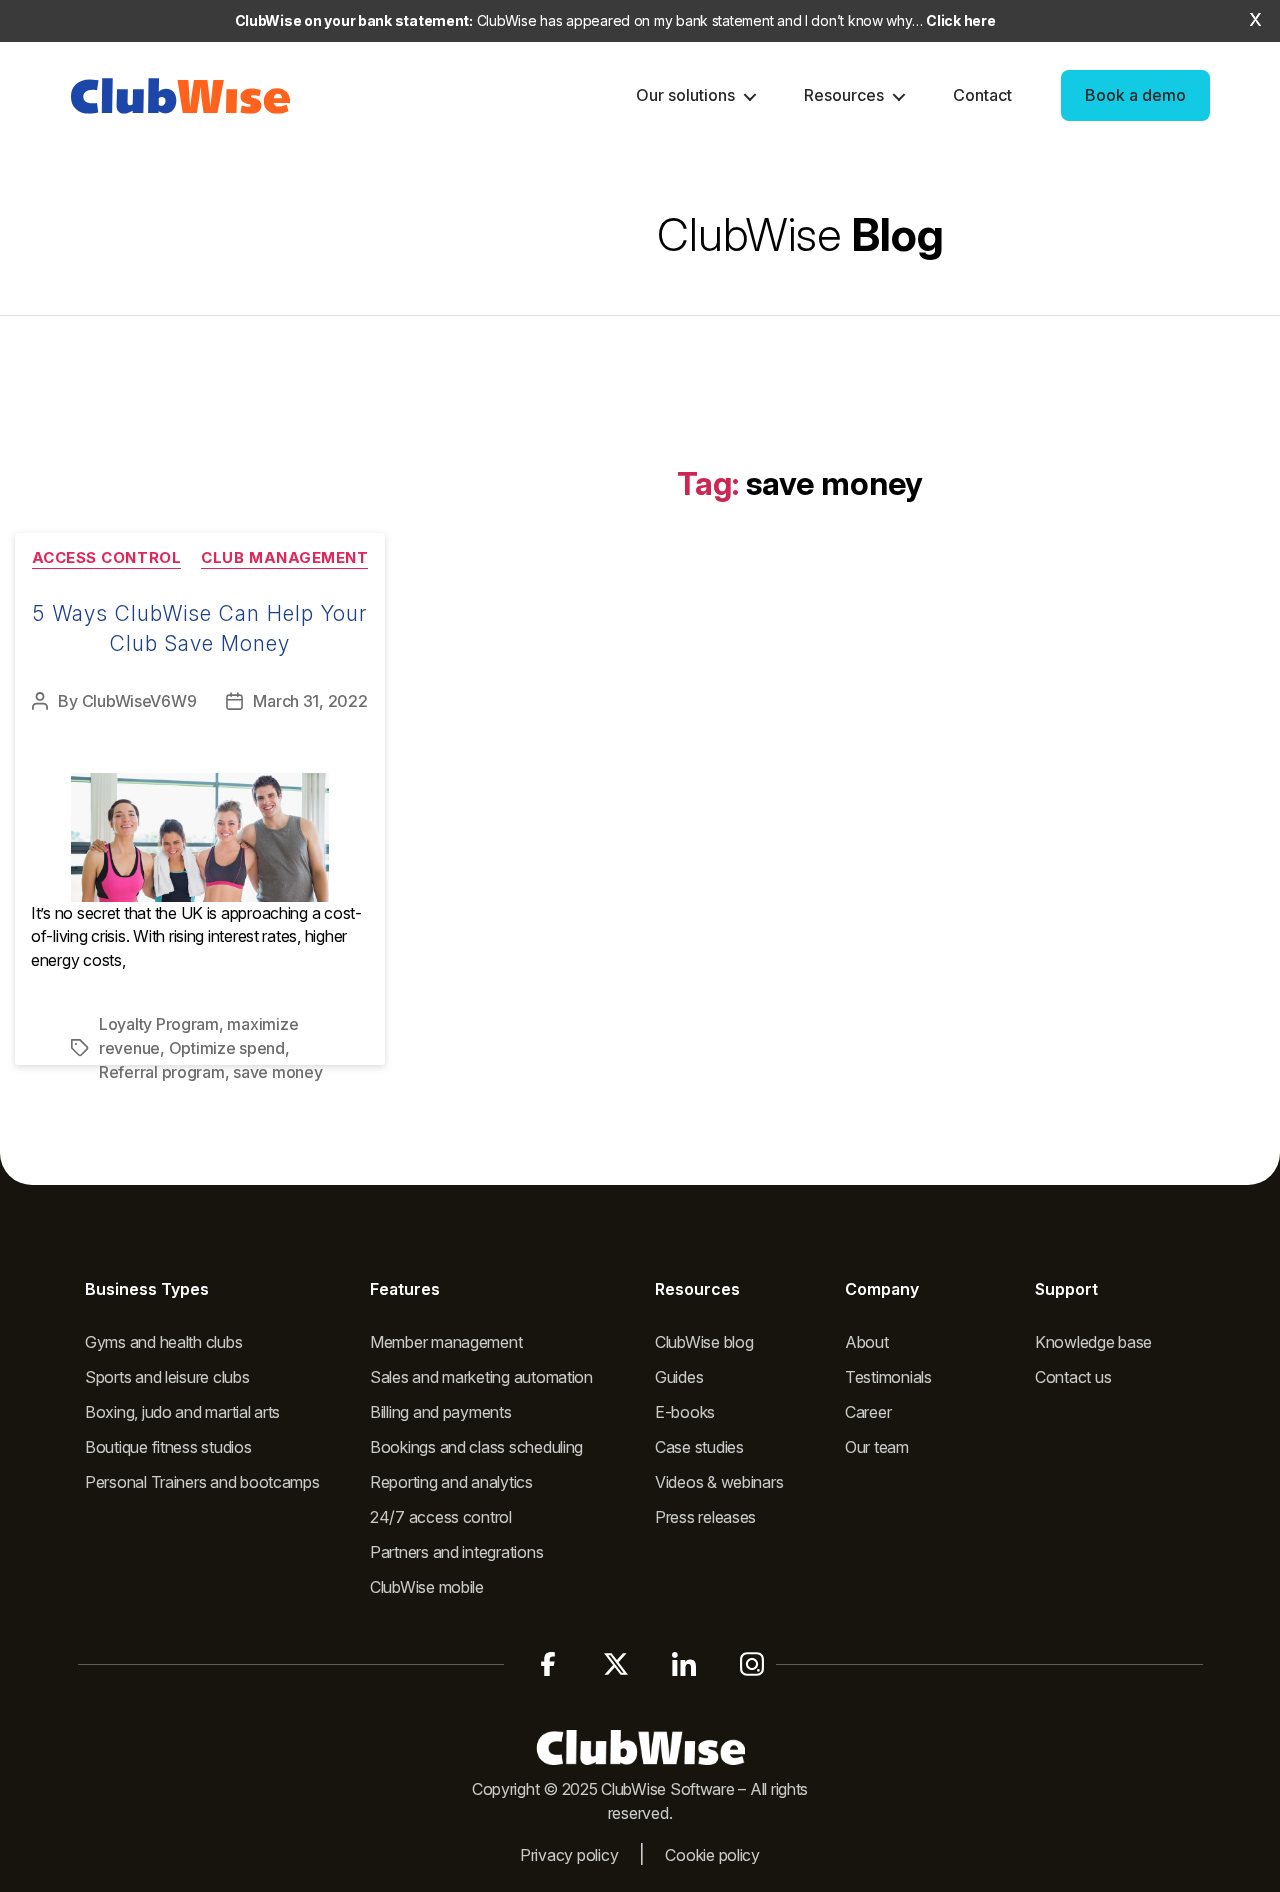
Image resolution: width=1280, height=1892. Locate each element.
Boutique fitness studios (168, 1447)
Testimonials (888, 1377)
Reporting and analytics (451, 1482)
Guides (679, 1377)
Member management (446, 1342)
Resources (844, 95)
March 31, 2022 (310, 701)
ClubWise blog (704, 1342)
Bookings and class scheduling (476, 1447)
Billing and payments (441, 1412)
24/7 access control (441, 1517)
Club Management (284, 558)
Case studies (699, 1447)
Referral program (162, 1072)
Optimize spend (227, 1048)
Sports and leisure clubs (167, 1377)
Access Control (107, 558)
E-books (685, 1412)
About (867, 1342)
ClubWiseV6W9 (139, 701)
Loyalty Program (159, 1024)
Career (868, 1412)
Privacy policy (569, 1855)
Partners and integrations (456, 1552)
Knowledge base (1093, 1342)
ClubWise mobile (427, 1587)
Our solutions (685, 95)
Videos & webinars (719, 1482)
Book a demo (1135, 95)
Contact (982, 95)
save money (277, 1072)
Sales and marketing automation (481, 1377)
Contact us (1073, 1377)
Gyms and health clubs (163, 1342)
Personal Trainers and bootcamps (202, 1482)
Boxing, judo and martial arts (182, 1412)
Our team (877, 1447)
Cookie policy (712, 1855)
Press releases (705, 1517)
